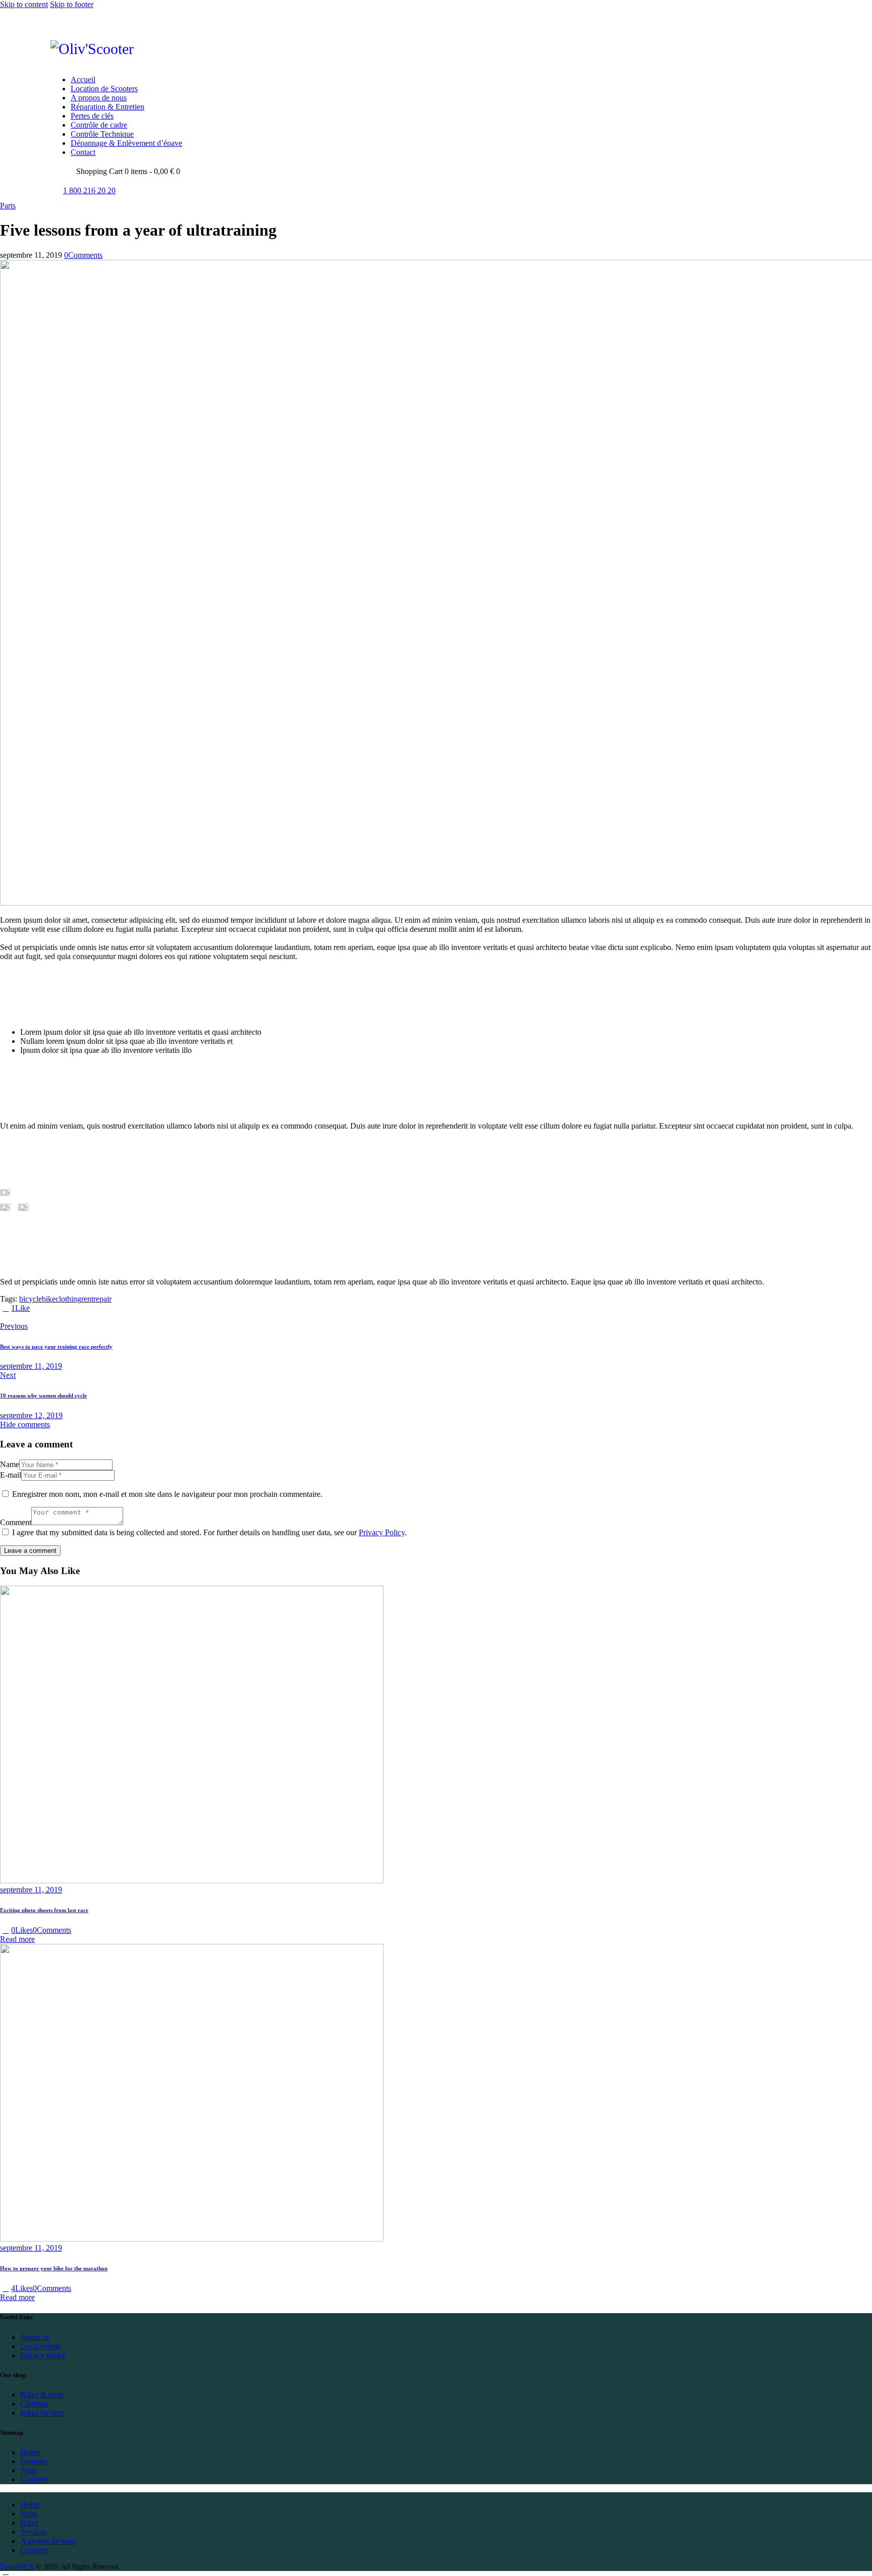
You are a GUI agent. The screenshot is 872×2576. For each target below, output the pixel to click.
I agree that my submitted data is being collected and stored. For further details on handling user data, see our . (209, 1532)
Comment (16, 1522)
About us (35, 2337)
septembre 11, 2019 (31, 1890)
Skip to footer (72, 4)
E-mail (11, 1475)
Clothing (34, 2404)
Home (30, 2452)
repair (102, 1299)
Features (34, 2461)
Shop (29, 2470)
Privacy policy (43, 2355)
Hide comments (25, 1424)
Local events (40, 2346)
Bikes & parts (42, 2395)
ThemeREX (17, 2567)
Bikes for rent (42, 2413)
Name (10, 1464)
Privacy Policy (382, 1532)
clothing (68, 1299)
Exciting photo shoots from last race (44, 1910)
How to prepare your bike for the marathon (54, 2268)
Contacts (34, 2479)
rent (87, 1299)
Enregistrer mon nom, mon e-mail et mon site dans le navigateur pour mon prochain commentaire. (167, 1494)
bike (49, 1299)
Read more (17, 1939)
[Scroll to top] (6, 2571)
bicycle (31, 1299)
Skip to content (24, 4)
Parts (8, 206)
